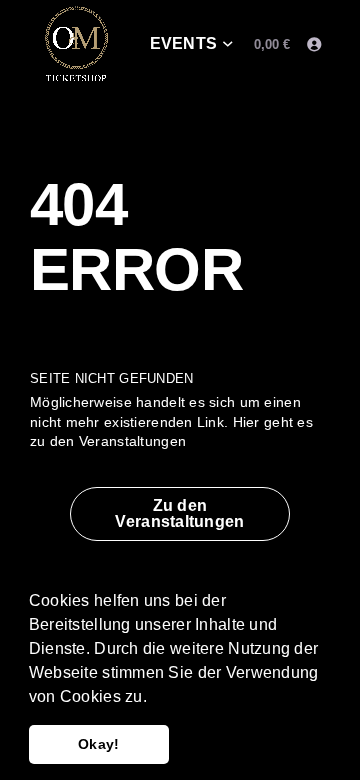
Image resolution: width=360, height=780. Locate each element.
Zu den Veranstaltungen (179, 513)
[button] (154, 698)
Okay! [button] (98, 744)
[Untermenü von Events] (228, 45)
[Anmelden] (313, 44)
